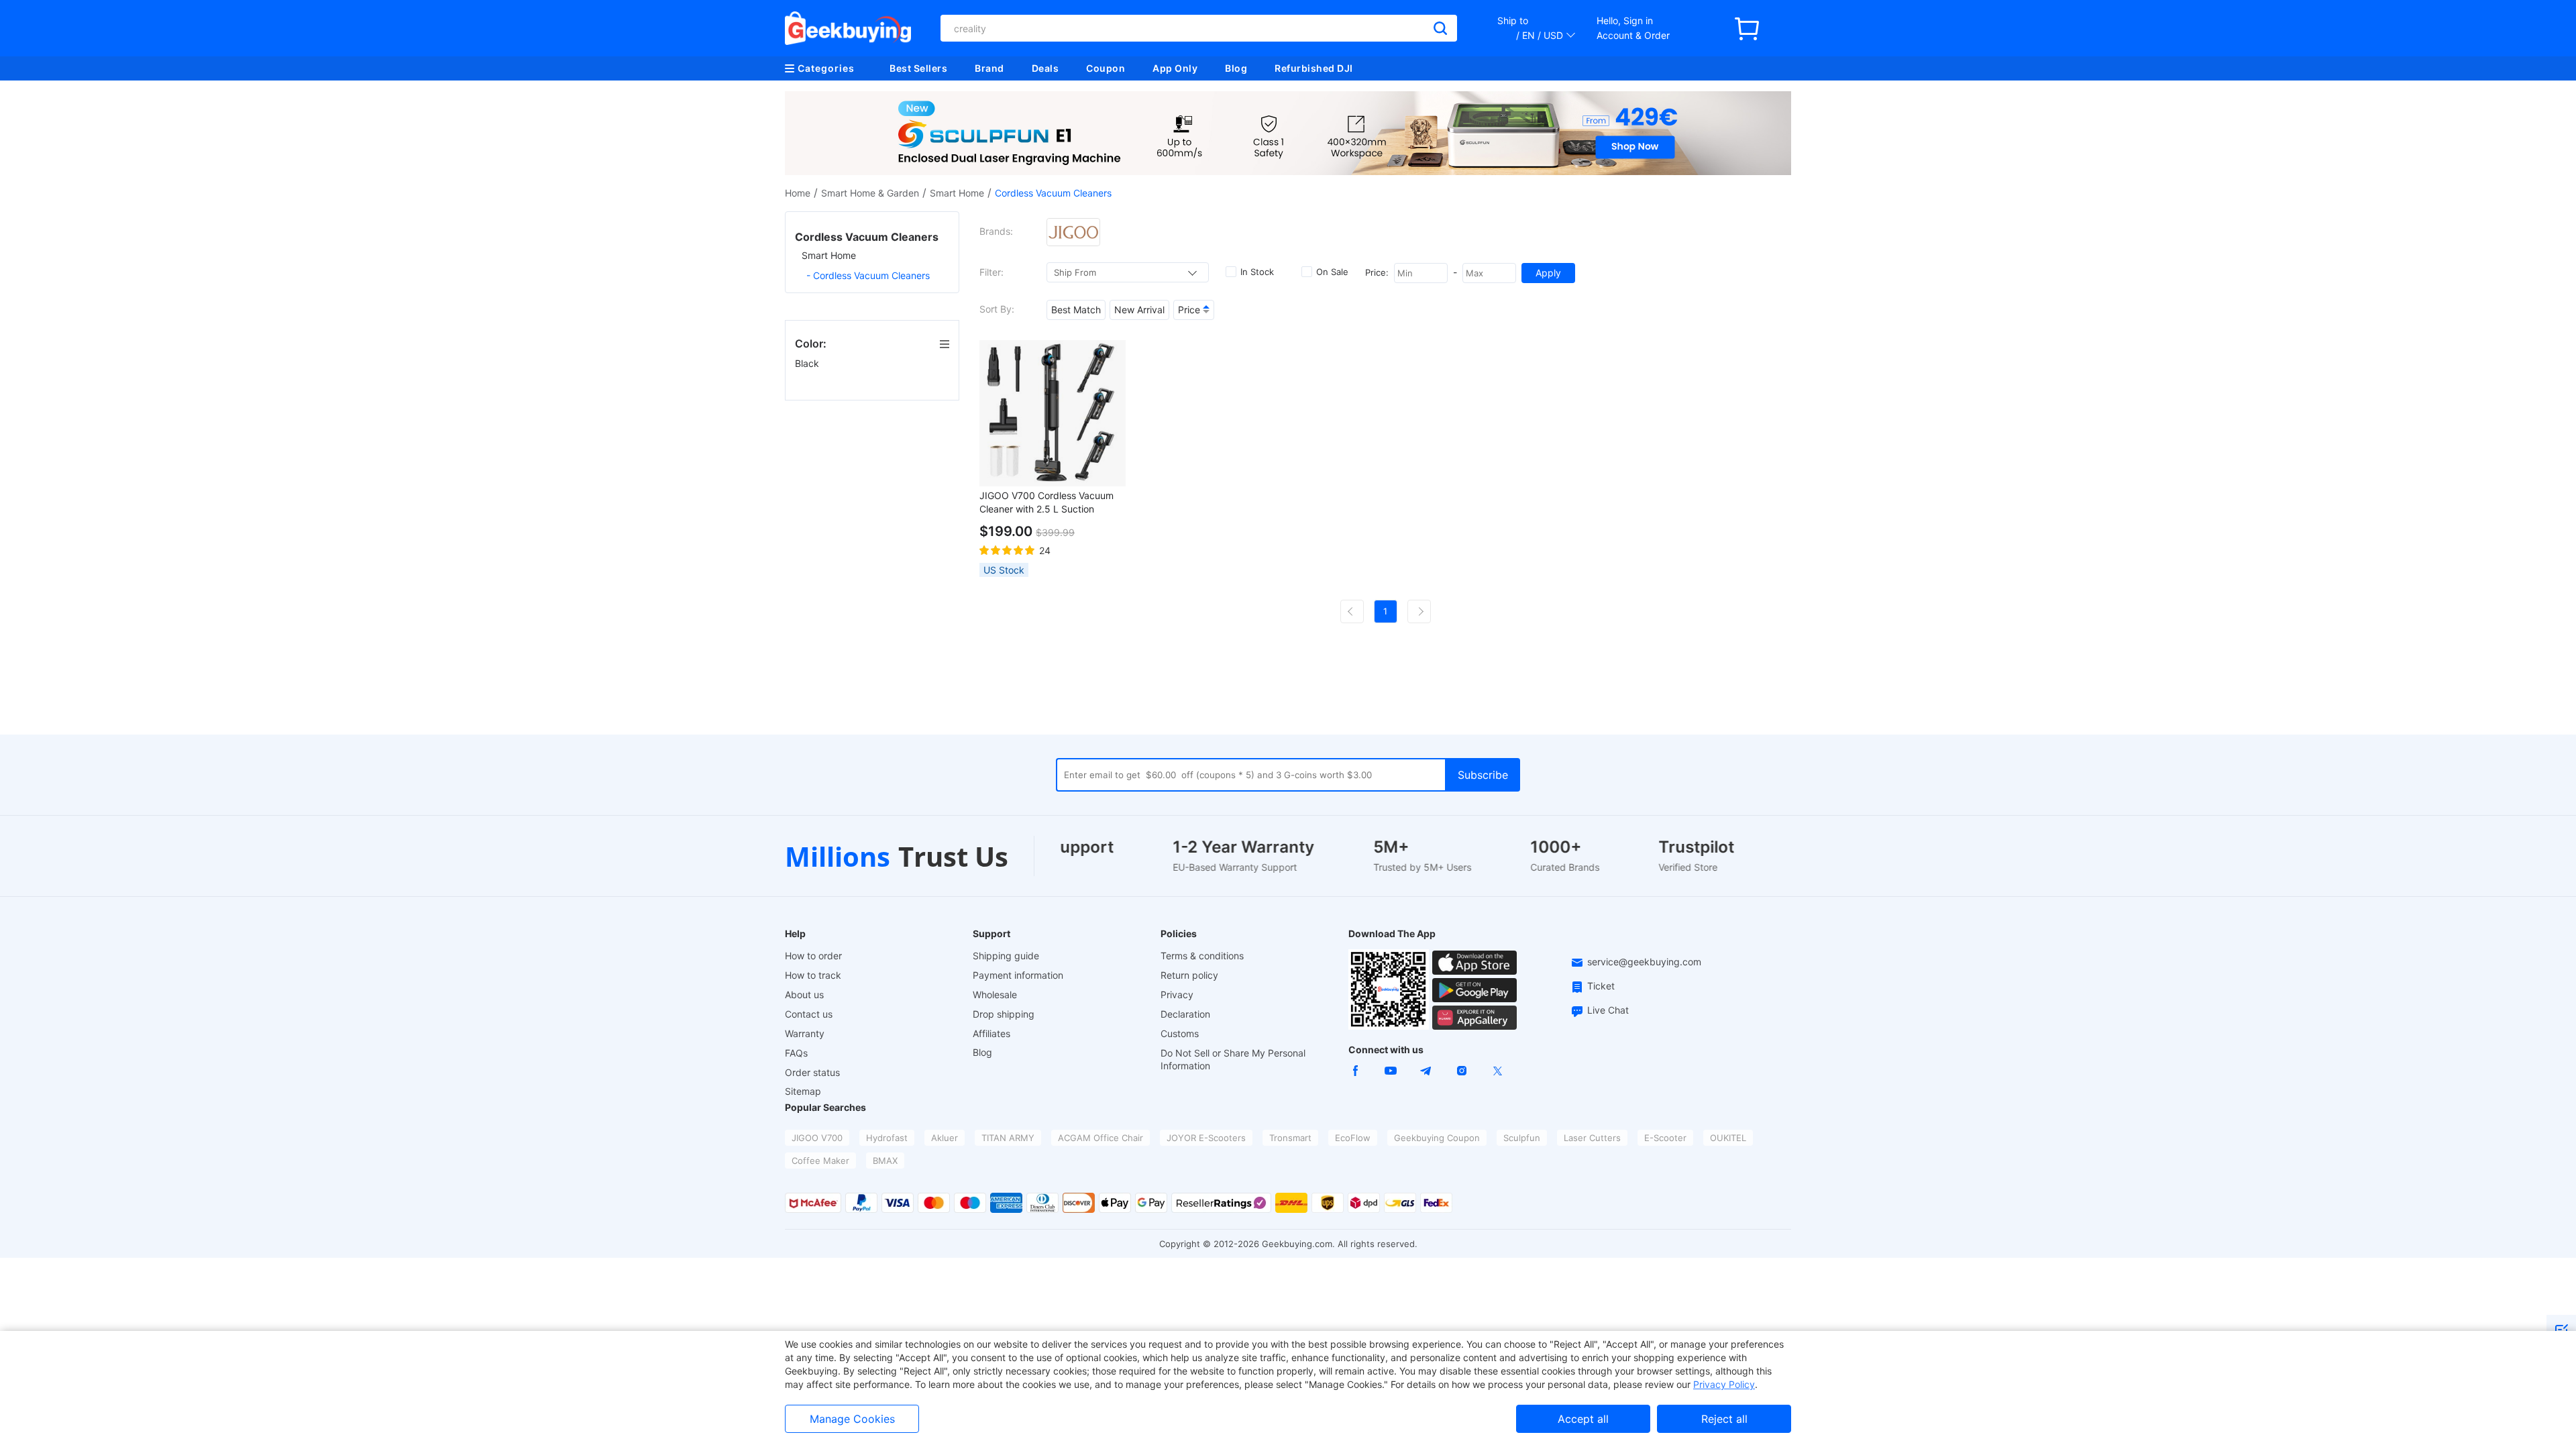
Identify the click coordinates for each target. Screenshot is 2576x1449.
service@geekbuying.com (1644, 962)
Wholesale (995, 995)
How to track (813, 975)
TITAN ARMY (1008, 1138)
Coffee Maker (820, 1161)
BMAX (885, 1161)
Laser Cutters (1592, 1138)
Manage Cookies (852, 1419)
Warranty (805, 1033)
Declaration (1185, 1014)
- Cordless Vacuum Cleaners (868, 275)
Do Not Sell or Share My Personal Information (1233, 1059)
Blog (1236, 68)
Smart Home (957, 193)
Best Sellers (918, 68)
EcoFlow (1353, 1138)
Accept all (1583, 1419)
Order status (812, 1072)
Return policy (1189, 975)
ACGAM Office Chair (1101, 1138)
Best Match (1076, 310)
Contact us (809, 1014)
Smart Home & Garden (870, 193)
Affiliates (991, 1033)
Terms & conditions (1202, 956)
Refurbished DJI (1314, 68)
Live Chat (1608, 1010)
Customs (1180, 1033)
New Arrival (1139, 310)
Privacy (1177, 995)
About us (804, 995)
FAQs (796, 1053)
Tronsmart (1290, 1138)
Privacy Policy (1724, 1384)
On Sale (1332, 272)
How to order (813, 956)
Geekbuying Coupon (1437, 1138)
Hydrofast (887, 1138)
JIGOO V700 (817, 1138)
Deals (1045, 68)
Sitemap (803, 1091)
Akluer (945, 1138)
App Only (1175, 68)
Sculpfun (1522, 1138)
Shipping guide (1006, 956)
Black (808, 363)
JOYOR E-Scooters (1206, 1138)
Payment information (1018, 975)
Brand (989, 68)
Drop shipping (1004, 1014)
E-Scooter (1665, 1138)
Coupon (1106, 68)
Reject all (1724, 1419)
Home (798, 193)
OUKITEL (1728, 1138)
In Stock (1257, 272)
